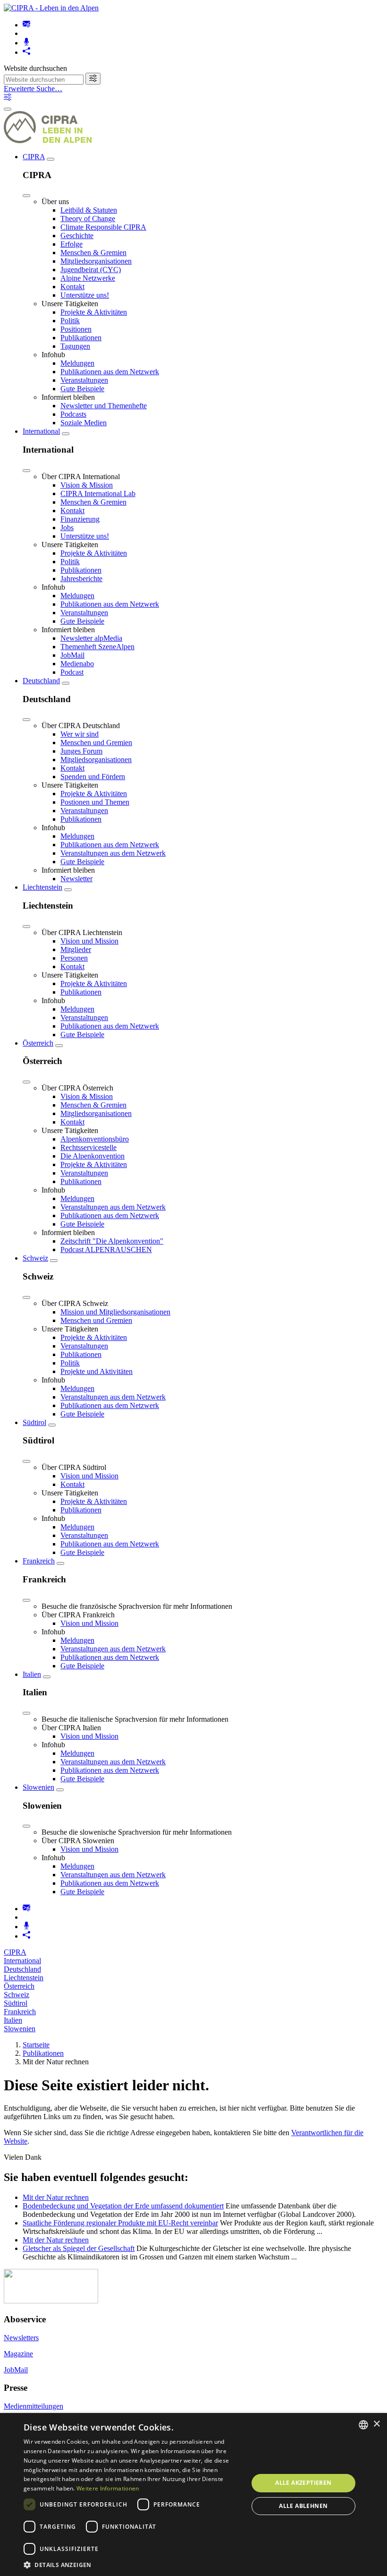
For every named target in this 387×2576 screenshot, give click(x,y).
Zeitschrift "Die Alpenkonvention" (112, 1241)
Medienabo (77, 664)
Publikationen (81, 338)
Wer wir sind (80, 734)
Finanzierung (80, 519)
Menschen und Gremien (96, 743)
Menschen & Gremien (93, 253)
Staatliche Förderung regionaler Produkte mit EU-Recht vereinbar (120, 2223)
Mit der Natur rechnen (56, 2197)
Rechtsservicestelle (88, 1147)
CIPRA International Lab (98, 494)
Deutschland (41, 681)
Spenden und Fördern (93, 777)
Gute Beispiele (82, 389)
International (41, 431)
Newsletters (21, 2338)
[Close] (26, 196)
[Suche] (93, 79)
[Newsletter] (26, 25)
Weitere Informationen (108, 2488)
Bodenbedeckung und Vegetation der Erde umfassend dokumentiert (123, 2206)
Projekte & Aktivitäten (94, 312)
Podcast (72, 672)
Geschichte (77, 236)
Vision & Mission (87, 485)
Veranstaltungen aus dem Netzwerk (113, 853)
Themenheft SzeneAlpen (97, 647)
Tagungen (75, 346)
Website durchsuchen (35, 68)
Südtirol (34, 1422)
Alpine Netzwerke (88, 278)
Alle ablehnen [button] (303, 2506)
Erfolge (72, 244)
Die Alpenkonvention (93, 1156)
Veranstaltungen (84, 380)
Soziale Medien (84, 423)
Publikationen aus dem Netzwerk (110, 372)
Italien (32, 1674)
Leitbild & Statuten (89, 210)
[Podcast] (26, 43)
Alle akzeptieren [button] (303, 2483)
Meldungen (77, 363)
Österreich (38, 1043)
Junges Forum (81, 751)
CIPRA (34, 157)
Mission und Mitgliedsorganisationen (115, 1312)
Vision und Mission (89, 941)
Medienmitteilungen (34, 2406)
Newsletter (76, 879)
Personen (74, 958)
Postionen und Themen (95, 802)
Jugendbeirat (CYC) (91, 270)
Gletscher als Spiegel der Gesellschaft (79, 2248)
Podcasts (73, 414)
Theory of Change (88, 219)
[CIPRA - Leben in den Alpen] (51, 8)
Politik (70, 321)
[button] (133, 2564)
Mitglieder (76, 949)
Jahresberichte (81, 579)
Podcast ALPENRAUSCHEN (106, 1249)
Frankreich (39, 1561)
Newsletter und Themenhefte (104, 406)
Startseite (36, 2045)
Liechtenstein (42, 887)
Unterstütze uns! (85, 295)
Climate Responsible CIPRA (103, 227)
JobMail (72, 655)
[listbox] (363, 2425)
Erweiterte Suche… (33, 89)
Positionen (76, 329)
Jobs (67, 528)
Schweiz (35, 1258)
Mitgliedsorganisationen (96, 261)
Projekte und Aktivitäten (97, 1371)
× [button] (376, 2424)
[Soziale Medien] (26, 52)
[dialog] (193, 2494)
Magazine (18, 2354)
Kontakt (72, 287)
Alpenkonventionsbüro (95, 1139)
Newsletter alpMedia (91, 638)
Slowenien (38, 1787)
